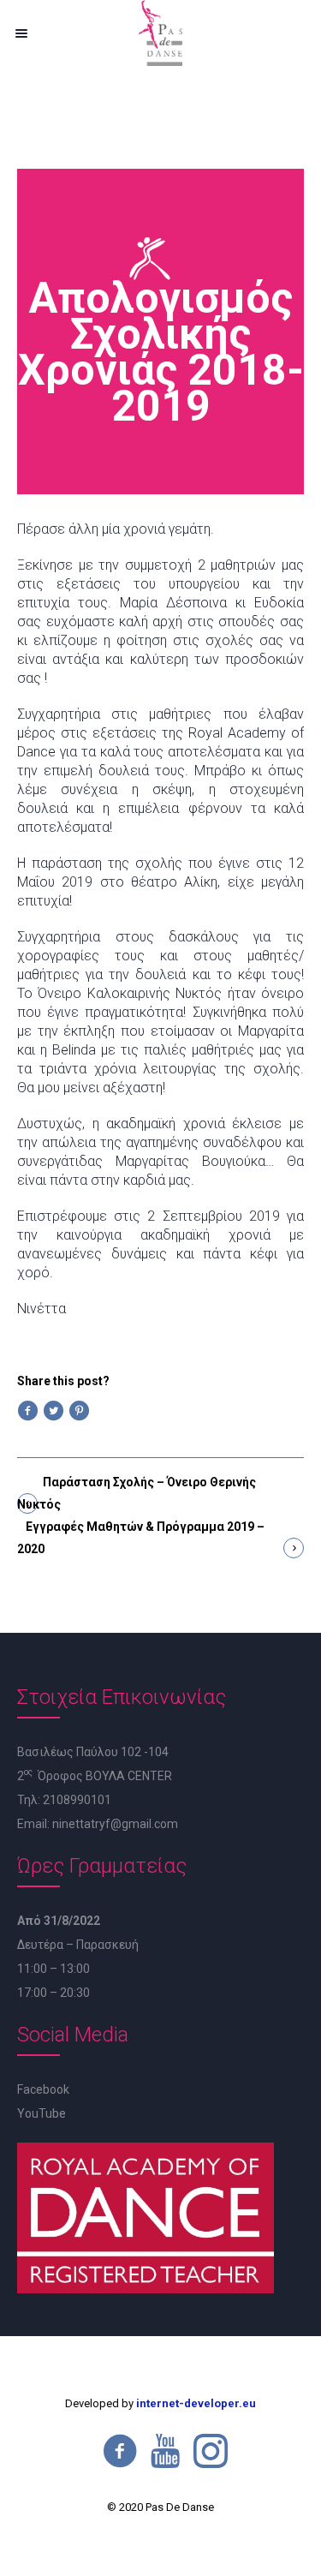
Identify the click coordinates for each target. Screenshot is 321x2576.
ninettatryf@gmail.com (115, 1824)
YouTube (42, 2113)
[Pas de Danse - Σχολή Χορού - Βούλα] (160, 33)
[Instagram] (211, 2451)
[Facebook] (120, 2451)
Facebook (43, 2089)
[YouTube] (165, 2451)
